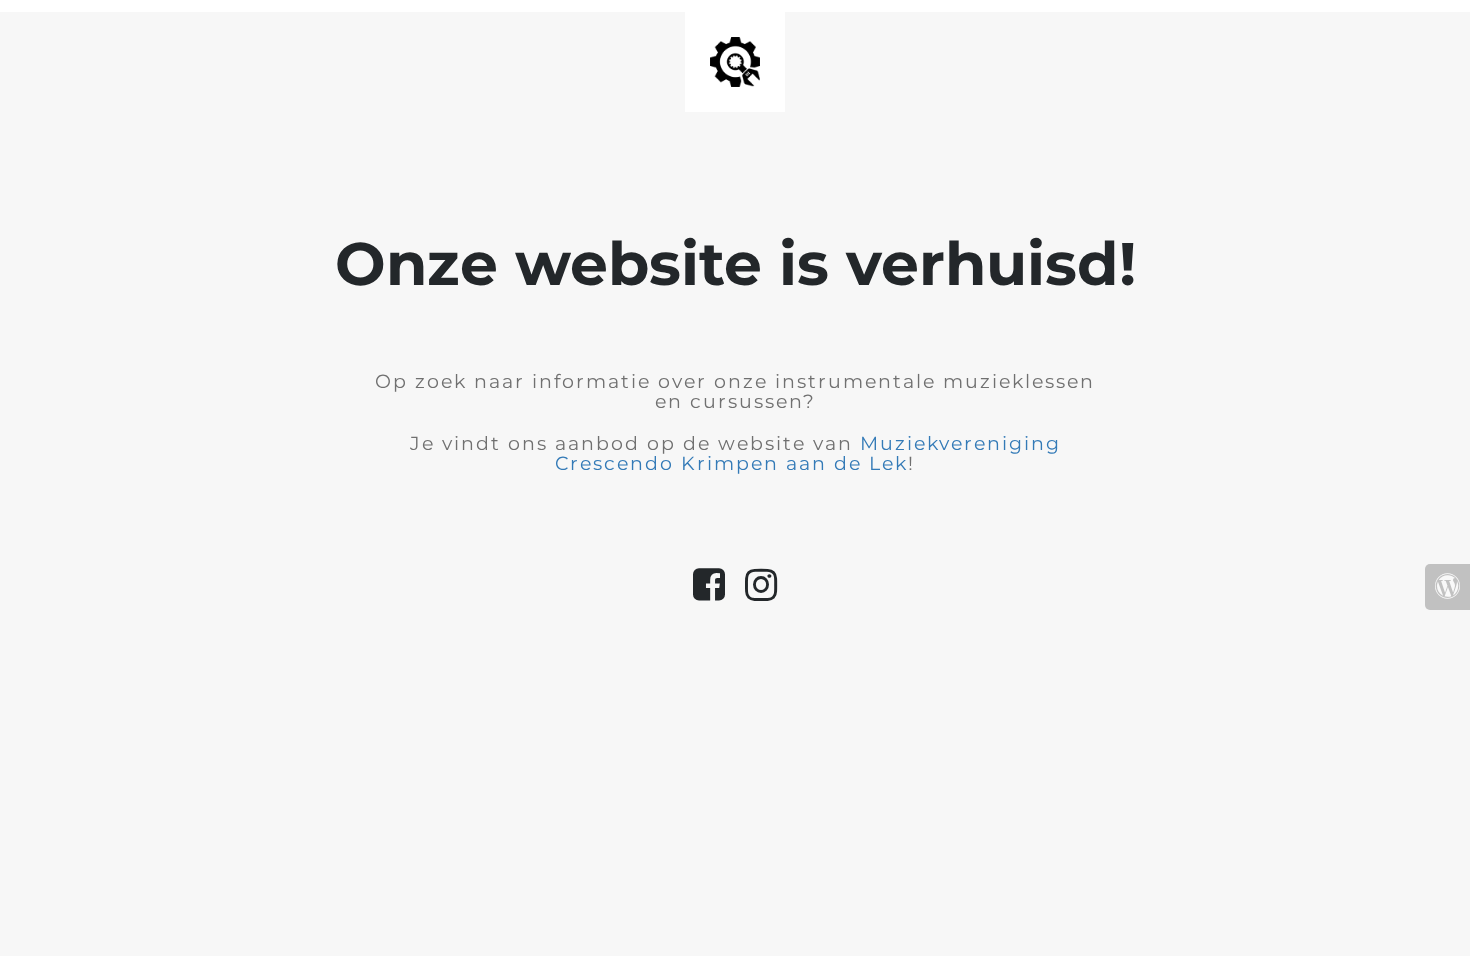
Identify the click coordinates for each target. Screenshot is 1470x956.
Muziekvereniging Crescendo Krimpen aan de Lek (808, 454)
